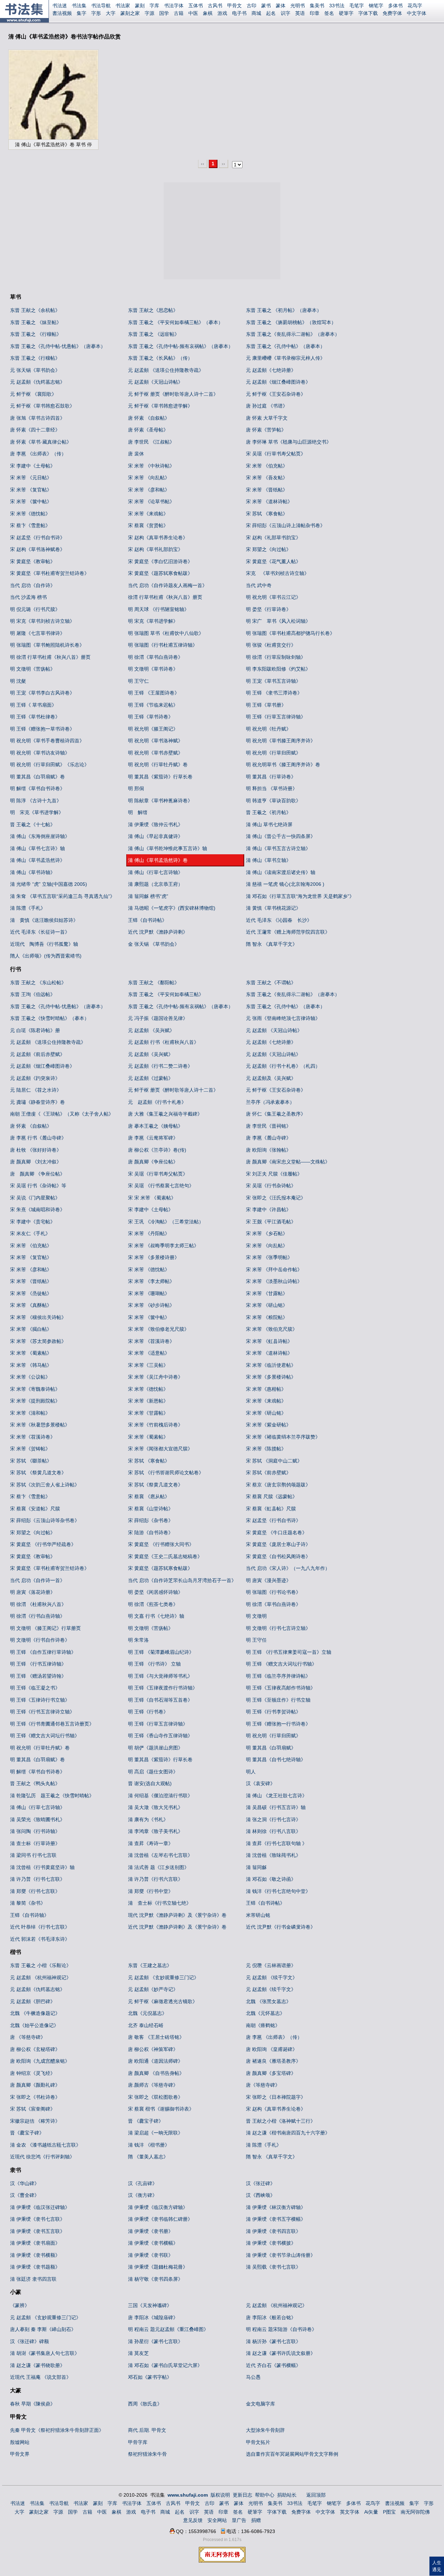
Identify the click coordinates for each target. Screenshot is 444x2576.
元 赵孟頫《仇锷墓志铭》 (37, 382)
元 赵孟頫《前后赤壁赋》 (37, 1054)
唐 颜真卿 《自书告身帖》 (156, 2073)
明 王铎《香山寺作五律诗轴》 (160, 1736)
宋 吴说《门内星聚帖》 (35, 1198)
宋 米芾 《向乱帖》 (149, 478)
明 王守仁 (138, 681)
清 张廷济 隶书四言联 (33, 2279)
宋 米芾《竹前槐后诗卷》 (155, 1425)
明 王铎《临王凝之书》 (35, 1688)
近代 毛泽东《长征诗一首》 (40, 932)
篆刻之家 (130, 13)
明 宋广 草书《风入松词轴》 (278, 621)
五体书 (196, 6)
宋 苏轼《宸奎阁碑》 (33, 2109)
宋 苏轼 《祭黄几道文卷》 (38, 1473)
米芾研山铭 (258, 1915)
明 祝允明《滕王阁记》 (153, 729)
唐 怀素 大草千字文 (267, 418)
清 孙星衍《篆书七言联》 (155, 2341)
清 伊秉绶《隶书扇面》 (35, 2243)
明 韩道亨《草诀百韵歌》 (273, 801)
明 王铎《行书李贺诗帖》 (273, 1712)
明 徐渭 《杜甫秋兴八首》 (38, 1604)
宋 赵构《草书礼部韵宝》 (155, 549)
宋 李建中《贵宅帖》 (33, 1222)
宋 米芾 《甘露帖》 (267, 1293)
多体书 (395, 6)
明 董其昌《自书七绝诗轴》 (276, 1759)
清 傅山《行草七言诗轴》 (155, 872)
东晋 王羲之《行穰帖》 (35, 358)
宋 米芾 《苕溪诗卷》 (151, 1341)
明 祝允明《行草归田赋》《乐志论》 (50, 765)
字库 (154, 6)
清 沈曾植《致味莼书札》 (273, 1855)
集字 (82, 13)
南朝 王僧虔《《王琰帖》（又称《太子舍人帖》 (62, 1114)
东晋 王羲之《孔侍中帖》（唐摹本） (285, 346)
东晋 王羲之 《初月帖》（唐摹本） (284, 310)
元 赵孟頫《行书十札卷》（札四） (283, 1066)
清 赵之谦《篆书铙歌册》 (37, 2365)
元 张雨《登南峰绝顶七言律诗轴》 (283, 1018)
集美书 (317, 6)
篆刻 (140, 6)
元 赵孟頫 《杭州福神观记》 (41, 1977)
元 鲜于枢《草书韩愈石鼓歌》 (42, 406)
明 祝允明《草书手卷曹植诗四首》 (47, 741)
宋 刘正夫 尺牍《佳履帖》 (274, 1174)
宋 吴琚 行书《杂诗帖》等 (38, 1186)
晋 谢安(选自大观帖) (150, 1783)
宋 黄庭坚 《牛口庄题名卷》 (276, 1532)
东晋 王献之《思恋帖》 (153, 310)
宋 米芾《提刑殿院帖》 (35, 1401)
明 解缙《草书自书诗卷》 (37, 788)
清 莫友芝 (138, 2353)
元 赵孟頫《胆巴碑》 (33, 2001)
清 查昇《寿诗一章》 (151, 1843)
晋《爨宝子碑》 (27, 2133)
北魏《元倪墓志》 (147, 2013)
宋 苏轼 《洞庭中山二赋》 (274, 1461)
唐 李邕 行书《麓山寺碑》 (38, 1138)
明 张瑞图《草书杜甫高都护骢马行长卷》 (290, 633)
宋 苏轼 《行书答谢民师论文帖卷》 (166, 1473)
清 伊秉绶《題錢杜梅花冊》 (158, 2267)
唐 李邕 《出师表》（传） (38, 454)
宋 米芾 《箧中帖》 (31, 501)
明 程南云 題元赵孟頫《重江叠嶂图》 (168, 2329)
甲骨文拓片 (258, 2442)
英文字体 (350, 2512)
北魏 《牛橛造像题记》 (35, 2013)
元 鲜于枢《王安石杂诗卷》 (276, 394)
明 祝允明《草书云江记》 (273, 597)
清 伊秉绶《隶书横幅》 (153, 2243)
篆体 (281, 6)
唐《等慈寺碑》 (263, 2085)
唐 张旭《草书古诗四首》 (37, 418)
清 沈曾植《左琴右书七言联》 (160, 1855)
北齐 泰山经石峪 (146, 2025)
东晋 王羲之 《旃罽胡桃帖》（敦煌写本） (291, 322)
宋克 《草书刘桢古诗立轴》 (277, 573)
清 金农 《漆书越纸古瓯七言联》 (45, 2145)
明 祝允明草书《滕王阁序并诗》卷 (283, 765)
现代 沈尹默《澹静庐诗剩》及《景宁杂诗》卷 (177, 1915)
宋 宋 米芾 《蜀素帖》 (152, 1198)
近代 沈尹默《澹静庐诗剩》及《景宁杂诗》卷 (177, 1927)
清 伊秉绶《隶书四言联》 (273, 2231)
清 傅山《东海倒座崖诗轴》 (40, 836)
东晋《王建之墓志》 (150, 1965)
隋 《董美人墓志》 (148, 2157)
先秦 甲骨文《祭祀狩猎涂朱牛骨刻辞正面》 (57, 2430)
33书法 (337, 6)
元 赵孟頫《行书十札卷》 (157, 1102)
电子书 (239, 13)
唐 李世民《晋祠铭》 (268, 1126)
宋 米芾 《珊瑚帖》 (149, 1293)
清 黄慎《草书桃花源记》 (273, 908)
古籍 (179, 13)
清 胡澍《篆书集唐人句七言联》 (45, 2353)
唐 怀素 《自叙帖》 (149, 418)
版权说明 (220, 2495)
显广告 (239, 2520)
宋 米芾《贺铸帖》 (30, 1449)
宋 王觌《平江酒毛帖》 (271, 1222)
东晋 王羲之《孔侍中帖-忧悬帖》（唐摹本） (58, 346)
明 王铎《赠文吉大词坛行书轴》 (45, 1736)
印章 (315, 13)
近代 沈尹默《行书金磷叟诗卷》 (281, 1927)
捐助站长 (287, 2495)
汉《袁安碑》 (261, 1783)
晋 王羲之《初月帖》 (268, 812)
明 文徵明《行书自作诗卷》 (40, 1640)
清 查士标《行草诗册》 (35, 1843)
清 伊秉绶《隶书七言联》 (37, 2219)
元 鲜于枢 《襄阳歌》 (33, 394)
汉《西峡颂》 (261, 2195)
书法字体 (174, 6)
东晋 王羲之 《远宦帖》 (154, 334)
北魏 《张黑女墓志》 (268, 2001)
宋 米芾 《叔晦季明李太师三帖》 (163, 1246)
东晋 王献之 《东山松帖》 (38, 983)
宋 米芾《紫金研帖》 (268, 1425)
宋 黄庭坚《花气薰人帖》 (273, 561)
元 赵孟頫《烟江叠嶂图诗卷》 (278, 382)
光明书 (298, 6)
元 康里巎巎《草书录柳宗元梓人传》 (285, 358)
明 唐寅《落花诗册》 (33, 1592)
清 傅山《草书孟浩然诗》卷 (158, 860)
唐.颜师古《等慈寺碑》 (153, 2085)
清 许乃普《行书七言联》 (37, 1879)
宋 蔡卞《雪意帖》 (30, 525)
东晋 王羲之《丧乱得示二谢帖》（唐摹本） (293, 334)
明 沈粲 (18, 681)
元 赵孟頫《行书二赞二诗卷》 (160, 1066)
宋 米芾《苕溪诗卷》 (33, 1437)
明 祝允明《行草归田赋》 (273, 753)
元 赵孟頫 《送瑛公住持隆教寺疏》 (166, 370)
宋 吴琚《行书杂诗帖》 (271, 1186)
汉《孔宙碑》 (143, 2183)
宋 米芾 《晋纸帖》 (267, 490)
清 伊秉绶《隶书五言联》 (37, 2231)
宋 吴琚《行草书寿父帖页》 (276, 454)
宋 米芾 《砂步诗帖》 (151, 1305)
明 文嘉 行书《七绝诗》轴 (156, 1616)
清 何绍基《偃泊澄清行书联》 (160, 1796)
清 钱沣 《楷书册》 (149, 2145)
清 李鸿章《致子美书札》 (155, 1831)
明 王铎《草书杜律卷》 (35, 717)
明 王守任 (256, 1640)
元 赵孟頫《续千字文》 (271, 1989)
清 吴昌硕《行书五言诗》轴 (276, 1807)
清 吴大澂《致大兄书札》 (155, 1807)
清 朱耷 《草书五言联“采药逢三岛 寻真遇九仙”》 (62, 896)
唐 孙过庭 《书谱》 (267, 406)
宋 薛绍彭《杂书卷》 (151, 1520)
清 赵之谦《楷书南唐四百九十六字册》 (288, 2133)
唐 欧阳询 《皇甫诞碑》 (272, 2049)
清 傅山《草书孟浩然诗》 (37, 860)
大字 (111, 13)
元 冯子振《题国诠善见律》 (158, 1018)
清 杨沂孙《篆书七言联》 (273, 2341)
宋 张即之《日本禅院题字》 (276, 2097)
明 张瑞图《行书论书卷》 (273, 1592)
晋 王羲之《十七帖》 (33, 824)
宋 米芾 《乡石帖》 (267, 1233)
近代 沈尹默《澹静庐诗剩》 (158, 932)
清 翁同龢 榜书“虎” (148, 896)
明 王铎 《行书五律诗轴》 (38, 1664)
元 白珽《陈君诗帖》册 (35, 1030)
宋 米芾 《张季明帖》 (269, 1257)
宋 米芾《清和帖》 (30, 1413)
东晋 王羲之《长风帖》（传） (160, 358)
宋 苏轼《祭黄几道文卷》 (155, 1485)
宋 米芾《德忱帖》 (30, 514)
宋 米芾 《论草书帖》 (151, 501)
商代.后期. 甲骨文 (147, 2430)
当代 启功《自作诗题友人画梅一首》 (168, 585)
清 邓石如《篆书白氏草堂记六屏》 (165, 2365)
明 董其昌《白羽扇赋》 (271, 1748)
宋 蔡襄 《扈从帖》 (149, 1496)
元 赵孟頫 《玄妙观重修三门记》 (163, 1977)
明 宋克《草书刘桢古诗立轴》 (42, 621)
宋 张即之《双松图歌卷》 (155, 2097)
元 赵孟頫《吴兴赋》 (151, 1054)
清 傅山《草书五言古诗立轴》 (278, 848)
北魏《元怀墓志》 (265, 2013)
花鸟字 (415, 6)
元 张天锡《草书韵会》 (35, 370)
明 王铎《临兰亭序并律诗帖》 (278, 1676)
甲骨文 (234, 6)
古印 (251, 6)
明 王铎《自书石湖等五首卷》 (160, 1700)
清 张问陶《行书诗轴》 (35, 1831)
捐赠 (256, 2520)
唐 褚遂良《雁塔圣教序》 (273, 2061)
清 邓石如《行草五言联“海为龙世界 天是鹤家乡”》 (300, 896)
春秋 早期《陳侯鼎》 (33, 2404)
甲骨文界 (20, 2454)
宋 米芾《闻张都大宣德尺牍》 (160, 1449)
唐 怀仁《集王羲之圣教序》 (276, 1114)
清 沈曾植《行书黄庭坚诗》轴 (42, 1867)
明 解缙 (138, 812)
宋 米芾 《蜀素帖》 (31, 1353)
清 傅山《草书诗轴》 (33, 872)
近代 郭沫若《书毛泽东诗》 (40, 1939)
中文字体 (417, 13)
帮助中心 (265, 2495)
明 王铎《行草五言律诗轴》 (276, 717)
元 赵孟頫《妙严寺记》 (153, 1989)
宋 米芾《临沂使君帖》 (271, 1365)
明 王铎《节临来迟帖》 (153, 705)
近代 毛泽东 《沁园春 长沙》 (279, 920)
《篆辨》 (20, 2305)
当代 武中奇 (259, 585)
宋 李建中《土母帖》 (33, 466)
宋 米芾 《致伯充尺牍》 (272, 1329)
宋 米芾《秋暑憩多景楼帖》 (40, 1425)
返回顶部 (316, 2495)
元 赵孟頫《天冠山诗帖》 (155, 382)
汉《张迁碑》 (261, 2183)
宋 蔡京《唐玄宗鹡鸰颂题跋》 (278, 1485)
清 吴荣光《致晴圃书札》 (37, 1819)
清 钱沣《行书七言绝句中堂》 (278, 1891)
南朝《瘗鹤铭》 (263, 2025)
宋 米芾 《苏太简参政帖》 (38, 1341)
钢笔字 (376, 6)
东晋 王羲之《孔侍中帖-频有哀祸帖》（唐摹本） (181, 346)
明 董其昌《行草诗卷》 (271, 777)
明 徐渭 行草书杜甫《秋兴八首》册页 (50, 657)
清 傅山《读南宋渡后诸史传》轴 (281, 872)
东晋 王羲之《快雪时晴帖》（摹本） (50, 1018)
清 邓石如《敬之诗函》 (271, 1879)
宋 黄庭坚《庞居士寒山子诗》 (278, 1544)
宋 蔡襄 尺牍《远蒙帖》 (272, 1496)
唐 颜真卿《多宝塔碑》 (271, 2073)
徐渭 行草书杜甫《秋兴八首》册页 (165, 597)
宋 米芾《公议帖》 (30, 1377)
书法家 (123, 6)
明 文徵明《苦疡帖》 (33, 669)
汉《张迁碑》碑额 (29, 2341)
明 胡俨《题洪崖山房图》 (155, 1748)
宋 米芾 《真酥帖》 (31, 1305)
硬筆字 (346, 13)
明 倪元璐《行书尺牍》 (35, 609)
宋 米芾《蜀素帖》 (148, 1437)
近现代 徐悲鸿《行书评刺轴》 (42, 2157)
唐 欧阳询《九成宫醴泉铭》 (40, 2061)
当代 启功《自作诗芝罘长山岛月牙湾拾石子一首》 (182, 1580)
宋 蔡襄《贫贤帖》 (148, 525)
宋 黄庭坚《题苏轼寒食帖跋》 (160, 573)
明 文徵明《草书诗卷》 (153, 669)
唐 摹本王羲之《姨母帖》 (155, 1126)
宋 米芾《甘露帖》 (148, 1413)
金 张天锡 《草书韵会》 (154, 944)
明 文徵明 (256, 1616)
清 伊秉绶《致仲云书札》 (155, 824)
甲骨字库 (138, 2442)
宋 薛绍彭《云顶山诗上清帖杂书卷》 (285, 525)
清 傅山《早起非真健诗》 (155, 836)
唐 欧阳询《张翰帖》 (268, 1150)
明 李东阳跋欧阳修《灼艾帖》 (278, 669)
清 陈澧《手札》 (28, 908)
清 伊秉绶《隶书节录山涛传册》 (281, 2255)
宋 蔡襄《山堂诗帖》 (151, 1509)
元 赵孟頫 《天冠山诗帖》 (274, 1030)
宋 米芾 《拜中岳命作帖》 (274, 1269)
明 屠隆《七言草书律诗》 (37, 633)
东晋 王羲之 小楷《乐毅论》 (41, 1965)
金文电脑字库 (261, 2404)
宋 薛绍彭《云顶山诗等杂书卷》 (45, 1520)
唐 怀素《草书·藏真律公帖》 (41, 442)
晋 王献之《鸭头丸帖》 (35, 1783)
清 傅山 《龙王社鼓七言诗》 (276, 1796)
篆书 (266, 6)
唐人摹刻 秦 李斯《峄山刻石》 (43, 2329)
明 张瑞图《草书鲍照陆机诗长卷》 (47, 645)
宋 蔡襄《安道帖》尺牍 (35, 1509)
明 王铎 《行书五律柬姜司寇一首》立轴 (289, 1652)
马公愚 (253, 2377)
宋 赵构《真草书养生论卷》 (158, 538)
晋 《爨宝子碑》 (146, 2121)
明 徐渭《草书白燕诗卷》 (155, 657)
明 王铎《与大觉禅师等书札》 (160, 1676)
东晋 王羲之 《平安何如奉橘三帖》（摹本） (176, 322)
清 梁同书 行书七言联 (33, 1855)
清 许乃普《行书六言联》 (155, 1879)
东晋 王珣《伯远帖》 (33, 994)
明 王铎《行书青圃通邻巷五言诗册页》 (52, 1724)
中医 (193, 13)
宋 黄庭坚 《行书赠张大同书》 (161, 1544)
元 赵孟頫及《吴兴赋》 (271, 1078)
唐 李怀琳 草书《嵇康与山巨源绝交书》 (289, 442)
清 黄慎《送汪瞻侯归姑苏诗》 (44, 920)
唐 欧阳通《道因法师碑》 (155, 2061)
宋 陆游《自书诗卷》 (151, 1532)
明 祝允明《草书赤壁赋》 (155, 753)
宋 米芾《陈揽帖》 (266, 1449)
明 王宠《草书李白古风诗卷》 (42, 693)
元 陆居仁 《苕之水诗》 (36, 1090)
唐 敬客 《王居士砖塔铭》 (156, 2037)
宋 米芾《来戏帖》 (148, 514)
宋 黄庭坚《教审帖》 (33, 561)
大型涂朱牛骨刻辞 (265, 2430)
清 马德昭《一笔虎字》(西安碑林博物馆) (172, 908)
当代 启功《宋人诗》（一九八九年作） (288, 1568)
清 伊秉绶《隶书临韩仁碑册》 (160, 2219)
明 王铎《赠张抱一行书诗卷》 (278, 1724)
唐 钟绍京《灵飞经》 (33, 2073)
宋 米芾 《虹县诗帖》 (269, 1341)
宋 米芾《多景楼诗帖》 (271, 1377)
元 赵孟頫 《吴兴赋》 (151, 1030)
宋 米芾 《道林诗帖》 (269, 501)
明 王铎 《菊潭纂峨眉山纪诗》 (161, 1652)
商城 (256, 13)
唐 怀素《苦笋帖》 (266, 430)
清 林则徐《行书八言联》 (273, 1831)
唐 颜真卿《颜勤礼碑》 (35, 2085)
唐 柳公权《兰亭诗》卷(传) (157, 1150)
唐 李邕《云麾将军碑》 (153, 1138)
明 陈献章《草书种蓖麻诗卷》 (160, 801)
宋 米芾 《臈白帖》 (31, 1329)
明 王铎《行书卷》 (148, 1712)
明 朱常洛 (138, 1640)
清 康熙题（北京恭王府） (155, 884)
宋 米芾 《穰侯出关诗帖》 (38, 1317)
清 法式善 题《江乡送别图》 (159, 1867)
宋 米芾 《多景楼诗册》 (154, 1257)
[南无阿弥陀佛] (222, 2561)
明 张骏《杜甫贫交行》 (271, 645)
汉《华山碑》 (25, 2183)
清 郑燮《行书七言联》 (35, 1891)
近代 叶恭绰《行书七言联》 (40, 1927)
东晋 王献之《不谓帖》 (271, 983)
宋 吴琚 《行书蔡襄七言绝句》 (161, 1186)
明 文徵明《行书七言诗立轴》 (278, 1628)
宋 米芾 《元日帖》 (31, 478)
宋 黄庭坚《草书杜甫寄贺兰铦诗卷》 (50, 573)
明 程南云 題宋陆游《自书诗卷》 (281, 2329)
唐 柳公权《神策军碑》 (153, 2049)
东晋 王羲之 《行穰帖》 (36, 334)
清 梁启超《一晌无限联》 (155, 2133)
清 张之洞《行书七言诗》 (273, 1819)
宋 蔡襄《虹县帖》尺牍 (271, 1509)
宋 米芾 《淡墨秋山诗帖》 (274, 1281)
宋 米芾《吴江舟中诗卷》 (155, 1377)
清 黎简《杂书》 (28, 1903)
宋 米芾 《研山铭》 (267, 1305)
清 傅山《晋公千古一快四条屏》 (281, 836)
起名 (271, 13)
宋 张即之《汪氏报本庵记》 (276, 1198)
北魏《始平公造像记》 (34, 2025)
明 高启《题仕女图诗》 (153, 1772)
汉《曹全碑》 (25, 2195)
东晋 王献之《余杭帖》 (35, 310)
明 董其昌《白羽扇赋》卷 (37, 777)
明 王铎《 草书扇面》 (33, 705)
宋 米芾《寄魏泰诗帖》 (35, 1389)
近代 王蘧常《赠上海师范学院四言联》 (288, 932)
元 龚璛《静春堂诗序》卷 (37, 1102)
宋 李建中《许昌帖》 (268, 1210)
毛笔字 (357, 6)
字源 (150, 13)
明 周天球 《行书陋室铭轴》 (159, 609)
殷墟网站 (20, 2442)
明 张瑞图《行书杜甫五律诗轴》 (163, 645)
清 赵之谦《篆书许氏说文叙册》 (281, 2353)
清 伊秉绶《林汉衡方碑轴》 (276, 2207)
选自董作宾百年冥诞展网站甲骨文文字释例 (292, 2454)
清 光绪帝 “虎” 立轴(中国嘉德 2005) (49, 884)
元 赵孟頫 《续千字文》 (272, 1977)
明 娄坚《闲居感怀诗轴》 (155, 1592)
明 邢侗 (136, 788)
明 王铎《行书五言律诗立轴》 (42, 1712)
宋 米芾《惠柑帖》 (266, 1389)
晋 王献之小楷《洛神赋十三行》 (281, 2121)
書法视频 (62, 13)
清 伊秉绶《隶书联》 (151, 2255)
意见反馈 (193, 2520)
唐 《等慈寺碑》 (28, 2037)
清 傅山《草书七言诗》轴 (37, 848)
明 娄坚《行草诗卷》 (268, 609)
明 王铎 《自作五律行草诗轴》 (43, 1652)
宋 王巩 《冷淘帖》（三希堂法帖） (166, 1222)
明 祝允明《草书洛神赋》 (155, 741)
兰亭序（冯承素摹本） (270, 1102)
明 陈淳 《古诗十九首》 (36, 801)
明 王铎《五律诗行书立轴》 (40, 1700)
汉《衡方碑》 (143, 2195)
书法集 (79, 6)
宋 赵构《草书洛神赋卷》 (37, 549)
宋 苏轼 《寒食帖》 (267, 514)
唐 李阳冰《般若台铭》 (271, 2317)
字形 (96, 13)
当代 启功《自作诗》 (33, 585)
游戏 (222, 13)
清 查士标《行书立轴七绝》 (160, 1903)
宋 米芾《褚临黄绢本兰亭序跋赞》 (283, 1437)
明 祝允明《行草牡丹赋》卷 (158, 765)
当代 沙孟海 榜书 (28, 597)
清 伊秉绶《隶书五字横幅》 (276, 2219)
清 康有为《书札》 (148, 1819)
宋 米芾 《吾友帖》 (267, 478)
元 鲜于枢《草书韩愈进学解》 (160, 406)
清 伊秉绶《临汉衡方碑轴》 (158, 2207)
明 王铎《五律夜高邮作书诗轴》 (281, 1688)
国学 (164, 13)
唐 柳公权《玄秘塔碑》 (35, 2049)
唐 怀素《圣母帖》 (148, 430)
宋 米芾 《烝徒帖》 (31, 1293)
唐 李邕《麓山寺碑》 (268, 1138)
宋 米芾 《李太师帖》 (151, 1281)
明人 (251, 1772)
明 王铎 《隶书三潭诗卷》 (274, 693)
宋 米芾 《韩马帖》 (31, 1365)
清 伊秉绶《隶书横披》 (271, 2243)
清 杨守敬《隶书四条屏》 (155, 2279)
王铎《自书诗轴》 (29, 1915)
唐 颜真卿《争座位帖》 (153, 1162)
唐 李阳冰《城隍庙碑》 (153, 2317)
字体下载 (368, 13)
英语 (300, 13)
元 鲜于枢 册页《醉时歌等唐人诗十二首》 (173, 394)
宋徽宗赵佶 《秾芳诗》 (35, 2121)
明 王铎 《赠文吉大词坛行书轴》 (281, 1664)
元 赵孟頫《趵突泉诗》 (35, 1078)
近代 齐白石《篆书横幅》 (273, 2365)
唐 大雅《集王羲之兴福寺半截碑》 (165, 1114)
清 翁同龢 (256, 1867)
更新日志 (242, 2495)
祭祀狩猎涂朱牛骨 (147, 2454)
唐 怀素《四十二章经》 (35, 430)
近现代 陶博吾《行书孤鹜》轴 (44, 944)
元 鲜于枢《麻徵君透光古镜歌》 (163, 2001)
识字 (285, 13)
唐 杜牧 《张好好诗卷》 (36, 1150)
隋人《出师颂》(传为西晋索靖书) (46, 956)
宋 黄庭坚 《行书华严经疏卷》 (43, 1544)
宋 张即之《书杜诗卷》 (35, 2097)
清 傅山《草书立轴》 (268, 860)
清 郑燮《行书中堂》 (151, 1891)
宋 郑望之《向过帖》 (268, 549)
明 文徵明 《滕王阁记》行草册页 (45, 1628)
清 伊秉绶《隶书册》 (151, 2231)
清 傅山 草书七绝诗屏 (269, 824)
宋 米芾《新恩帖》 (148, 1401)
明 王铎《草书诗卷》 (151, 717)
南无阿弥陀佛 (415, 2512)
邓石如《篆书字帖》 (150, 2377)
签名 (329, 13)
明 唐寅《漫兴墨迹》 (268, 1580)
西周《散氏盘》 (145, 2404)
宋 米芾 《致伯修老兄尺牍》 (159, 1329)
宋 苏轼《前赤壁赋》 (268, 1473)
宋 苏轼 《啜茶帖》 (31, 1461)
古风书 (215, 6)
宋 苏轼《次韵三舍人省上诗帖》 (45, 1485)
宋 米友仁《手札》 (30, 1233)
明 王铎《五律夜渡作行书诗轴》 (163, 1688)
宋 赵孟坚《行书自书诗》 (37, 538)
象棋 (208, 13)
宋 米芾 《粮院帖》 (267, 1317)
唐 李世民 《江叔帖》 (151, 442)
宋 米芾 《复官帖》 (31, 490)
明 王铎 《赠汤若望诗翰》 (38, 1676)
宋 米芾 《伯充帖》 (267, 466)
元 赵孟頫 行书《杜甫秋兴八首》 (163, 1042)
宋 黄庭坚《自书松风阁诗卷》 (278, 1556)
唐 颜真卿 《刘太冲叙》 (36, 1162)
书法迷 (60, 6)
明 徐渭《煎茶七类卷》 (153, 1604)
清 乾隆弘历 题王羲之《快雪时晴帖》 (52, 1796)
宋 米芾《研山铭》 (266, 1413)
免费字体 (392, 13)
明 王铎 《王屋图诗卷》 (154, 693)
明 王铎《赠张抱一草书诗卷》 (42, 729)
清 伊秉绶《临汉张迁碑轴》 (40, 2207)
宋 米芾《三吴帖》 (148, 1365)
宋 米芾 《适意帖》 (149, 1353)
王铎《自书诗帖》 (147, 920)
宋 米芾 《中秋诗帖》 (151, 466)
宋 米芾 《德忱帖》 (149, 1269)
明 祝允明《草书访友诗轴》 (40, 753)
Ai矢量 (371, 2512)
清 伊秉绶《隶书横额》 (35, 2255)
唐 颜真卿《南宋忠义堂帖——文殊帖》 (288, 1162)
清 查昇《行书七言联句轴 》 (276, 1843)
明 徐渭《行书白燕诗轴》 (37, 1616)
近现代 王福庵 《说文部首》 (41, 2377)
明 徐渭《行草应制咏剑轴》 (276, 657)
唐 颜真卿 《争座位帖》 (37, 1174)
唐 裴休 (136, 454)
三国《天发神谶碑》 (150, 2305)
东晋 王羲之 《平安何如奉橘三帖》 (166, 994)
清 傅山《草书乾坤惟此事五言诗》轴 (168, 848)
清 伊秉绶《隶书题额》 (35, 2267)
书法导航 (101, 6)
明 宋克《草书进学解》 (153, 621)
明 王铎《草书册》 (266, 705)
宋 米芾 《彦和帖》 (149, 490)
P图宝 (389, 2512)
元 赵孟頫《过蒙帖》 (151, 1078)
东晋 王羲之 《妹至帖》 (36, 322)
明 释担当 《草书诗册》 (272, 788)
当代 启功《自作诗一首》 (37, 1580)
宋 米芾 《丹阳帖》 (149, 1233)
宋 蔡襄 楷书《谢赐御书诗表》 (161, 2109)
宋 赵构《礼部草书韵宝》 (273, 538)
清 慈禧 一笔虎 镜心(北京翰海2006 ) (285, 884)
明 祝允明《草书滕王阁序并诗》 (281, 741)
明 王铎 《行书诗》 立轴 (154, 1664)
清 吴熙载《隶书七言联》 (273, 2267)
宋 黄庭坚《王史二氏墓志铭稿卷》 (165, 1556)
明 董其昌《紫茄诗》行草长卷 (160, 777)
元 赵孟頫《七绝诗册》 (271, 370)
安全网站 (217, 2520)
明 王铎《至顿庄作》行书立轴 (278, 1700)
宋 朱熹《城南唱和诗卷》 (37, 1210)
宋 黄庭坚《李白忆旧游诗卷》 (160, 561)
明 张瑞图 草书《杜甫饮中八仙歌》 (166, 633)
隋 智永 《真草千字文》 (272, 944)
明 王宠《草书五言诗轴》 (273, 681)
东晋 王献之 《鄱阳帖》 (154, 983)
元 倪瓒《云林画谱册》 (271, 1965)
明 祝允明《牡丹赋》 (268, 729)
